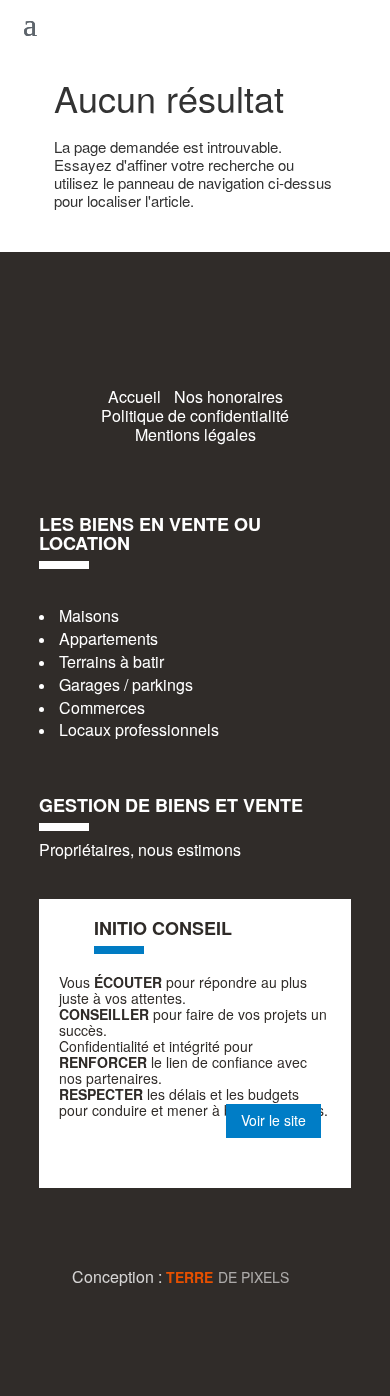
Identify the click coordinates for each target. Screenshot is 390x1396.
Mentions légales (195, 434)
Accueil (134, 396)
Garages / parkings (126, 684)
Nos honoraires (228, 396)
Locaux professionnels (139, 729)
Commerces (102, 707)
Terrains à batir (111, 661)
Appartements (108, 638)
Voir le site (273, 1120)
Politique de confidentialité (195, 415)
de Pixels (227, 1277)
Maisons (89, 615)
